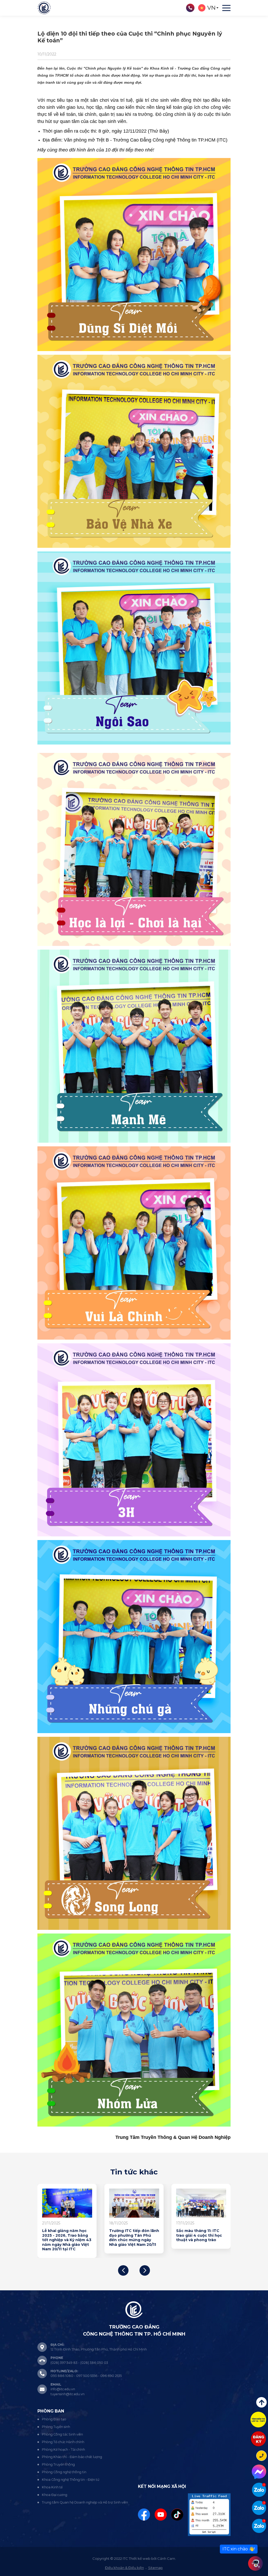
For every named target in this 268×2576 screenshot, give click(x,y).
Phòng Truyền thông (58, 2464)
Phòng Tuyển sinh (56, 2427)
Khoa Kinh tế (52, 2487)
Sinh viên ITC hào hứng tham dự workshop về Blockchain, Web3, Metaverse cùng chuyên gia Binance (37, 2240)
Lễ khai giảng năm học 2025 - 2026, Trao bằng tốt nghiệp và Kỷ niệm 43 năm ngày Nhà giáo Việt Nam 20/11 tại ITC (171, 2240)
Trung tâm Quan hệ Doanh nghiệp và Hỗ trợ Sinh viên (85, 2502)
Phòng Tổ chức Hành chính (63, 2442)
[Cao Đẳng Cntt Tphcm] (259, 2526)
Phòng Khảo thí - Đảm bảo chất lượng (72, 2457)
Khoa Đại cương (55, 2495)
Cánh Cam (166, 2558)
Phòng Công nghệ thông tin (64, 2472)
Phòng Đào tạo (54, 2419)
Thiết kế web (140, 2558)
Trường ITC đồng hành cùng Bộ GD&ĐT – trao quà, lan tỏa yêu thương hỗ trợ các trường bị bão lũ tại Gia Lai (103, 2240)
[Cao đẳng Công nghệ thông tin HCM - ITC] (259, 2508)
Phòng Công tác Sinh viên (62, 2434)
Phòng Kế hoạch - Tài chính (63, 2450)
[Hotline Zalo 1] (259, 2490)
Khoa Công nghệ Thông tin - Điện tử (71, 2480)
